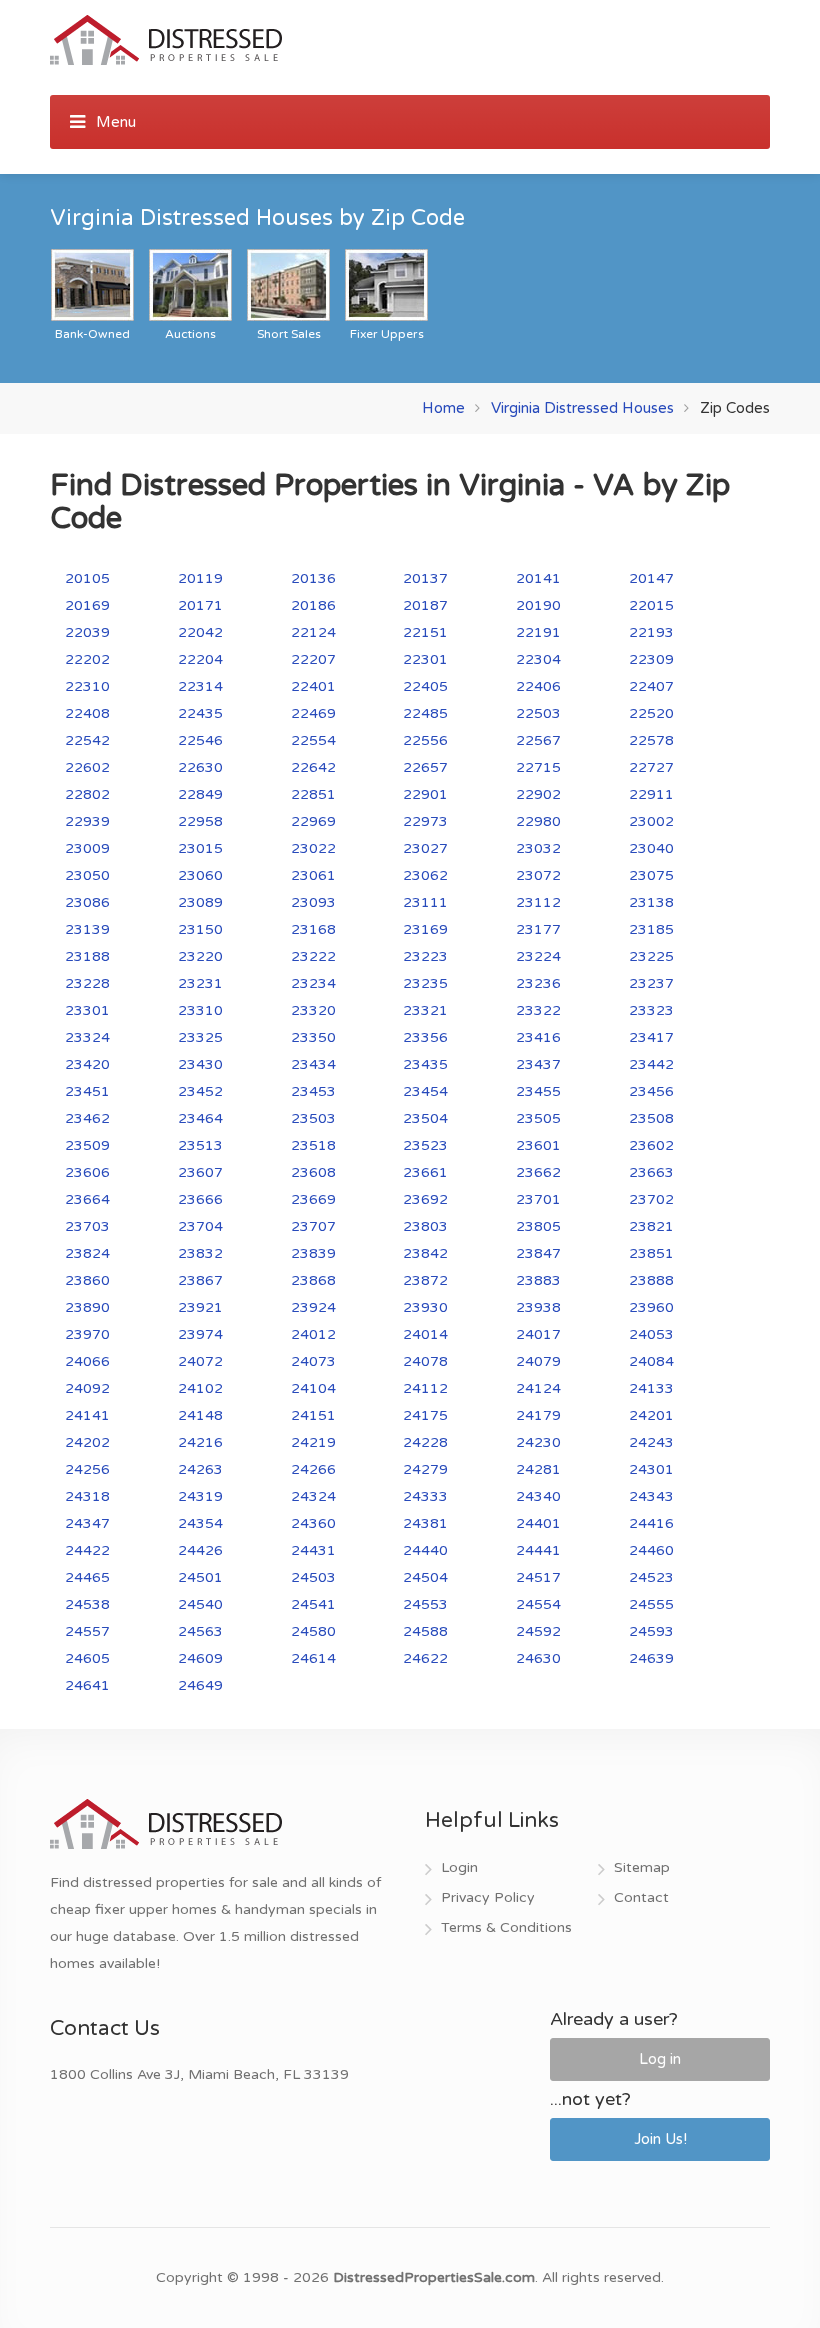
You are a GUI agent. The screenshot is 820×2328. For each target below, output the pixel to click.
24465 (87, 1577)
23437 (538, 1064)
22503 (538, 713)
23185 (651, 929)
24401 (538, 1523)
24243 (651, 1442)
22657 (425, 767)
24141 (87, 1415)
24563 (200, 1631)
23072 (538, 875)
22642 (313, 767)
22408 (87, 713)
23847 (538, 1253)
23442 (651, 1064)
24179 (538, 1415)
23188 (87, 956)
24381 (425, 1523)
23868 (313, 1280)
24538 (87, 1604)
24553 (425, 1604)
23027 (425, 848)
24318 (87, 1496)
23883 (538, 1280)
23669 (313, 1199)
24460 (651, 1550)
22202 (87, 659)
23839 (313, 1253)
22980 (538, 821)
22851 (313, 794)
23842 (425, 1253)
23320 (313, 1010)
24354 (200, 1523)
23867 (200, 1280)
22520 (651, 713)
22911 (651, 794)
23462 (87, 1118)
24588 (425, 1631)
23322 (538, 1010)
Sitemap (642, 1867)
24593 (651, 1631)
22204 (200, 659)
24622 (425, 1658)
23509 (87, 1145)
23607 (200, 1172)
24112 (425, 1388)
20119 (200, 578)
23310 (200, 1010)
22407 (651, 686)
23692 (425, 1199)
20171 (200, 605)
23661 (425, 1172)
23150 (200, 929)
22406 (538, 686)
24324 (313, 1496)
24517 (538, 1577)
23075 (651, 875)
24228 (425, 1442)
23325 (200, 1037)
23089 (200, 902)
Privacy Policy (488, 1897)
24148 (200, 1415)
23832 (200, 1253)
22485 (425, 713)
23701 (538, 1199)
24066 (87, 1361)
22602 (87, 767)
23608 (313, 1172)
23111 (425, 902)
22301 (425, 659)
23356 (425, 1037)
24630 (538, 1658)
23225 (651, 956)
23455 (538, 1091)
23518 (313, 1145)
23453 (313, 1091)
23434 (313, 1064)
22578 (651, 740)
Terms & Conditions (506, 1927)
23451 (87, 1091)
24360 (313, 1523)
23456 (651, 1091)
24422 (87, 1550)
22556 (425, 740)
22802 (87, 794)
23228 (87, 983)
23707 (313, 1226)
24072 (200, 1361)
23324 (87, 1037)
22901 (425, 794)
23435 (425, 1064)
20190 (538, 605)
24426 (200, 1550)
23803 (425, 1226)
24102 (200, 1388)
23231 (200, 983)
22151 (425, 632)
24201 (651, 1415)
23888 (651, 1280)
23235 (425, 983)
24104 (313, 1388)
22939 (87, 821)
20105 (87, 578)
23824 (87, 1253)
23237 (651, 983)
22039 (87, 632)
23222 (313, 956)
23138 (651, 902)
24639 (651, 1658)
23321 (425, 1010)
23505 (538, 1118)
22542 (87, 740)
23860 (87, 1280)
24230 (538, 1442)
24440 (425, 1550)
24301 (651, 1469)
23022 (313, 848)
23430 (200, 1064)
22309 (651, 659)
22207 (313, 659)
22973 (425, 821)
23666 (200, 1199)
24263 (200, 1469)
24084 (651, 1361)
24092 (87, 1388)
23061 (313, 875)
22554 (313, 740)
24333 (425, 1496)
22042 (200, 632)
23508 (651, 1118)
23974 (200, 1334)
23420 (87, 1064)
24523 (651, 1577)
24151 (313, 1415)
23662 (538, 1172)
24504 (425, 1577)
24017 (538, 1334)
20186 (313, 605)
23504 (425, 1118)
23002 (651, 821)
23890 (87, 1307)
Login (459, 1867)
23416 (538, 1037)
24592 (538, 1631)
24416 (651, 1523)
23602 (651, 1145)
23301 (87, 1010)
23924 (313, 1307)
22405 (425, 686)
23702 (651, 1199)
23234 (313, 983)
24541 (313, 1604)
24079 (538, 1361)
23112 (538, 902)
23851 (651, 1253)
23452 (200, 1091)
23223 (425, 956)
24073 (313, 1361)
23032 (538, 848)
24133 (651, 1388)
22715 (538, 767)
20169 (87, 605)
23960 (651, 1307)
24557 (87, 1631)
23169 (425, 929)
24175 (425, 1415)
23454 (425, 1091)
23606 (87, 1172)
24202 (87, 1442)
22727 (651, 767)
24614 (313, 1658)
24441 (538, 1550)
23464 (200, 1118)
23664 (87, 1199)
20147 (651, 578)
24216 (200, 1442)
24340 (538, 1496)
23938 (538, 1307)
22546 (200, 740)
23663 (651, 1172)
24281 (538, 1469)
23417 (651, 1037)
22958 (200, 821)
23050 (87, 875)
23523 (425, 1145)
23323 (651, 1010)
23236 (538, 983)
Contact (641, 1897)
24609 (200, 1658)
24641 (87, 1685)
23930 (425, 1307)
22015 (651, 605)
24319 (200, 1496)
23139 (87, 929)
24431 (313, 1550)
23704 (200, 1226)
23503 (313, 1118)
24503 (313, 1577)
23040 (651, 848)
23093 (313, 902)
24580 (313, 1631)
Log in (660, 2059)
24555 (651, 1604)
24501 (200, 1577)
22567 (538, 740)
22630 (200, 767)
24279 (425, 1469)
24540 (200, 1604)
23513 (200, 1145)
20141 (538, 578)
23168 (313, 929)
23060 (200, 875)
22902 (538, 794)
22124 (313, 632)
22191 (538, 632)
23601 (538, 1145)
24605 (87, 1658)
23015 (200, 848)
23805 (538, 1226)
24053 (651, 1334)
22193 (651, 632)
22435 (200, 713)
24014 (425, 1334)
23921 (200, 1307)
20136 (313, 578)
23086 (87, 902)
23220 (200, 956)
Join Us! (660, 2139)
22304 (538, 659)
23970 (87, 1334)
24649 (200, 1685)
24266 (313, 1469)
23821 (651, 1226)
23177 (538, 929)
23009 (87, 848)
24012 (313, 1334)
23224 (538, 956)
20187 (425, 605)
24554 (538, 1604)
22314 (200, 686)
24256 (87, 1469)
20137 (425, 578)
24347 (87, 1523)
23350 (313, 1037)
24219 (313, 1442)
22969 (313, 821)
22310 (87, 686)
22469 (313, 713)
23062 (425, 875)
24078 (425, 1361)
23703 (87, 1226)
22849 (200, 794)
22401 (313, 686)
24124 (538, 1388)
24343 (651, 1496)
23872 (425, 1280)
